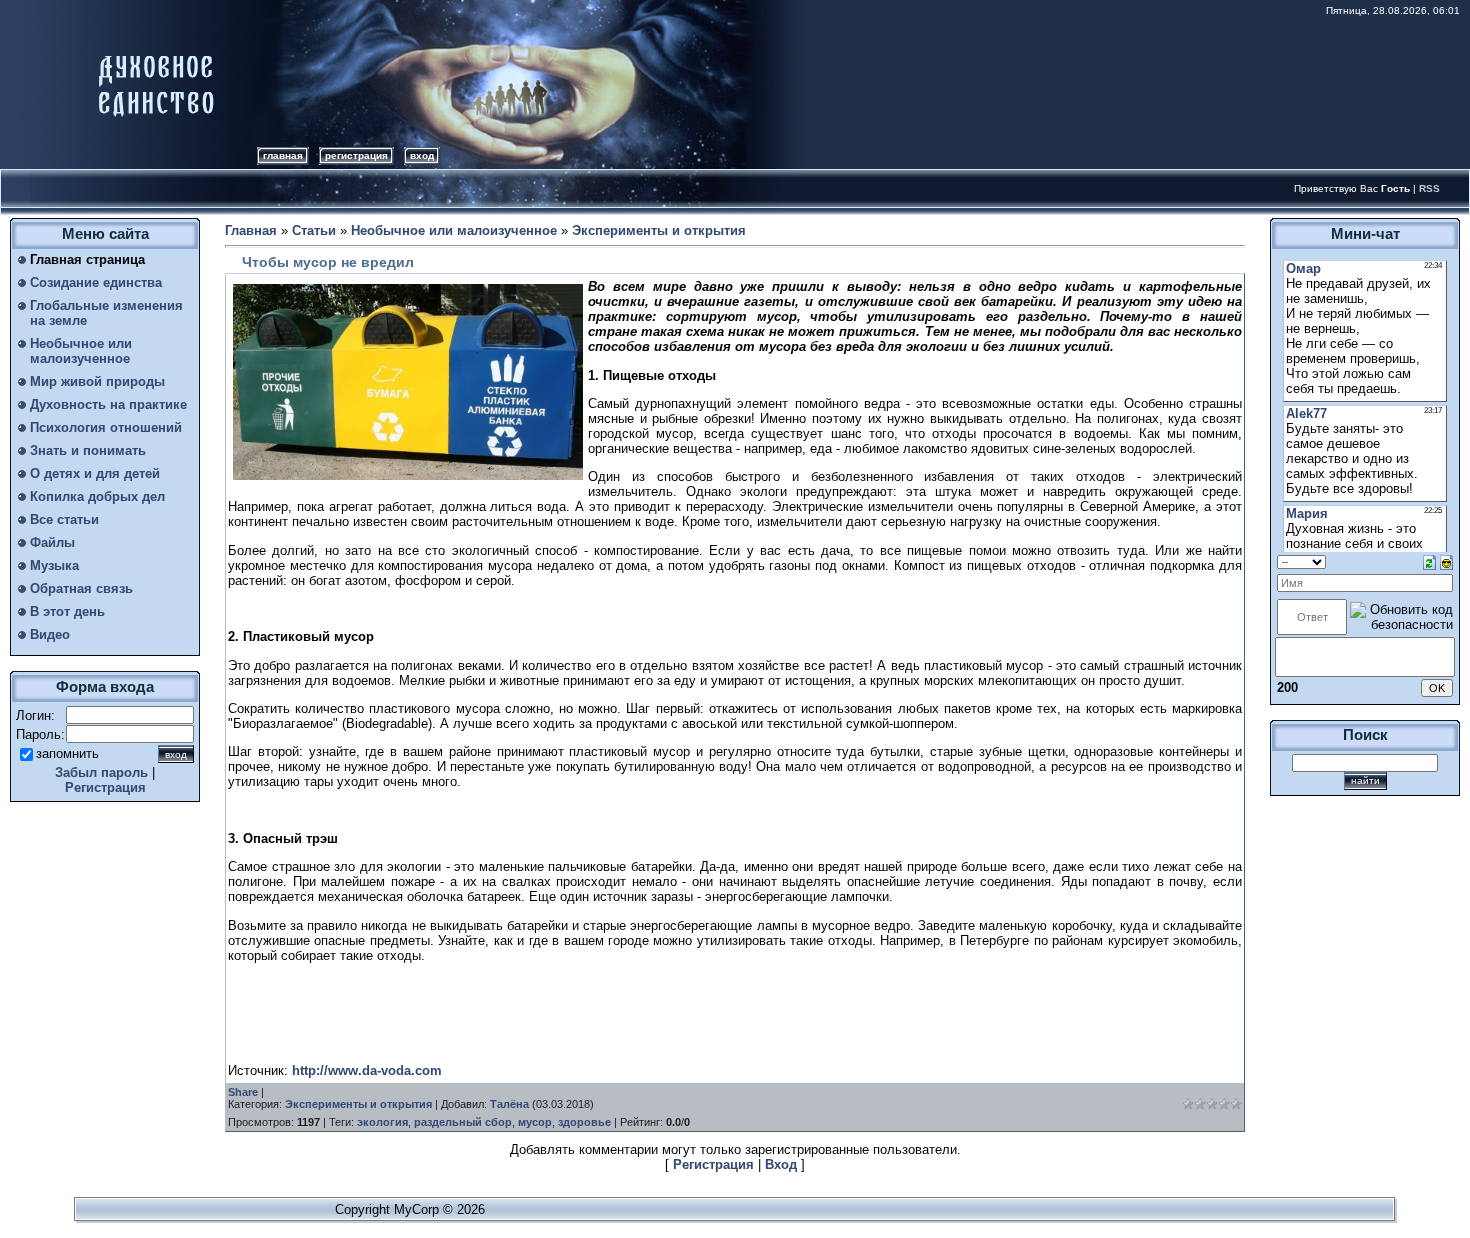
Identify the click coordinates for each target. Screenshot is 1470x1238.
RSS (1429, 188)
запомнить (67, 753)
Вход (422, 155)
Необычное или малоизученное (454, 230)
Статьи (314, 230)
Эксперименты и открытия (659, 230)
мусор (535, 1122)
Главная (283, 155)
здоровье (584, 1122)
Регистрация (356, 155)
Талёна (509, 1104)
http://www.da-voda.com (367, 1070)
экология (382, 1122)
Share (243, 1092)
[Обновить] (1429, 561)
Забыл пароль (101, 772)
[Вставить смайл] (1446, 561)
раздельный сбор (463, 1122)
